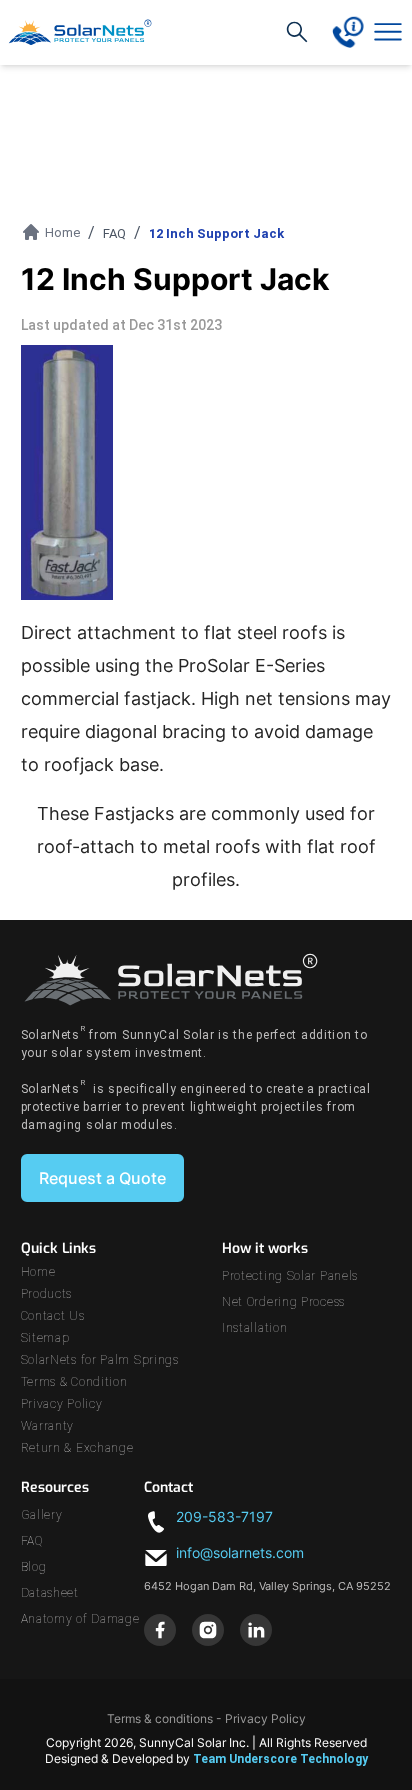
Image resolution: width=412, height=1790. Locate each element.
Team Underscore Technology (280, 1759)
